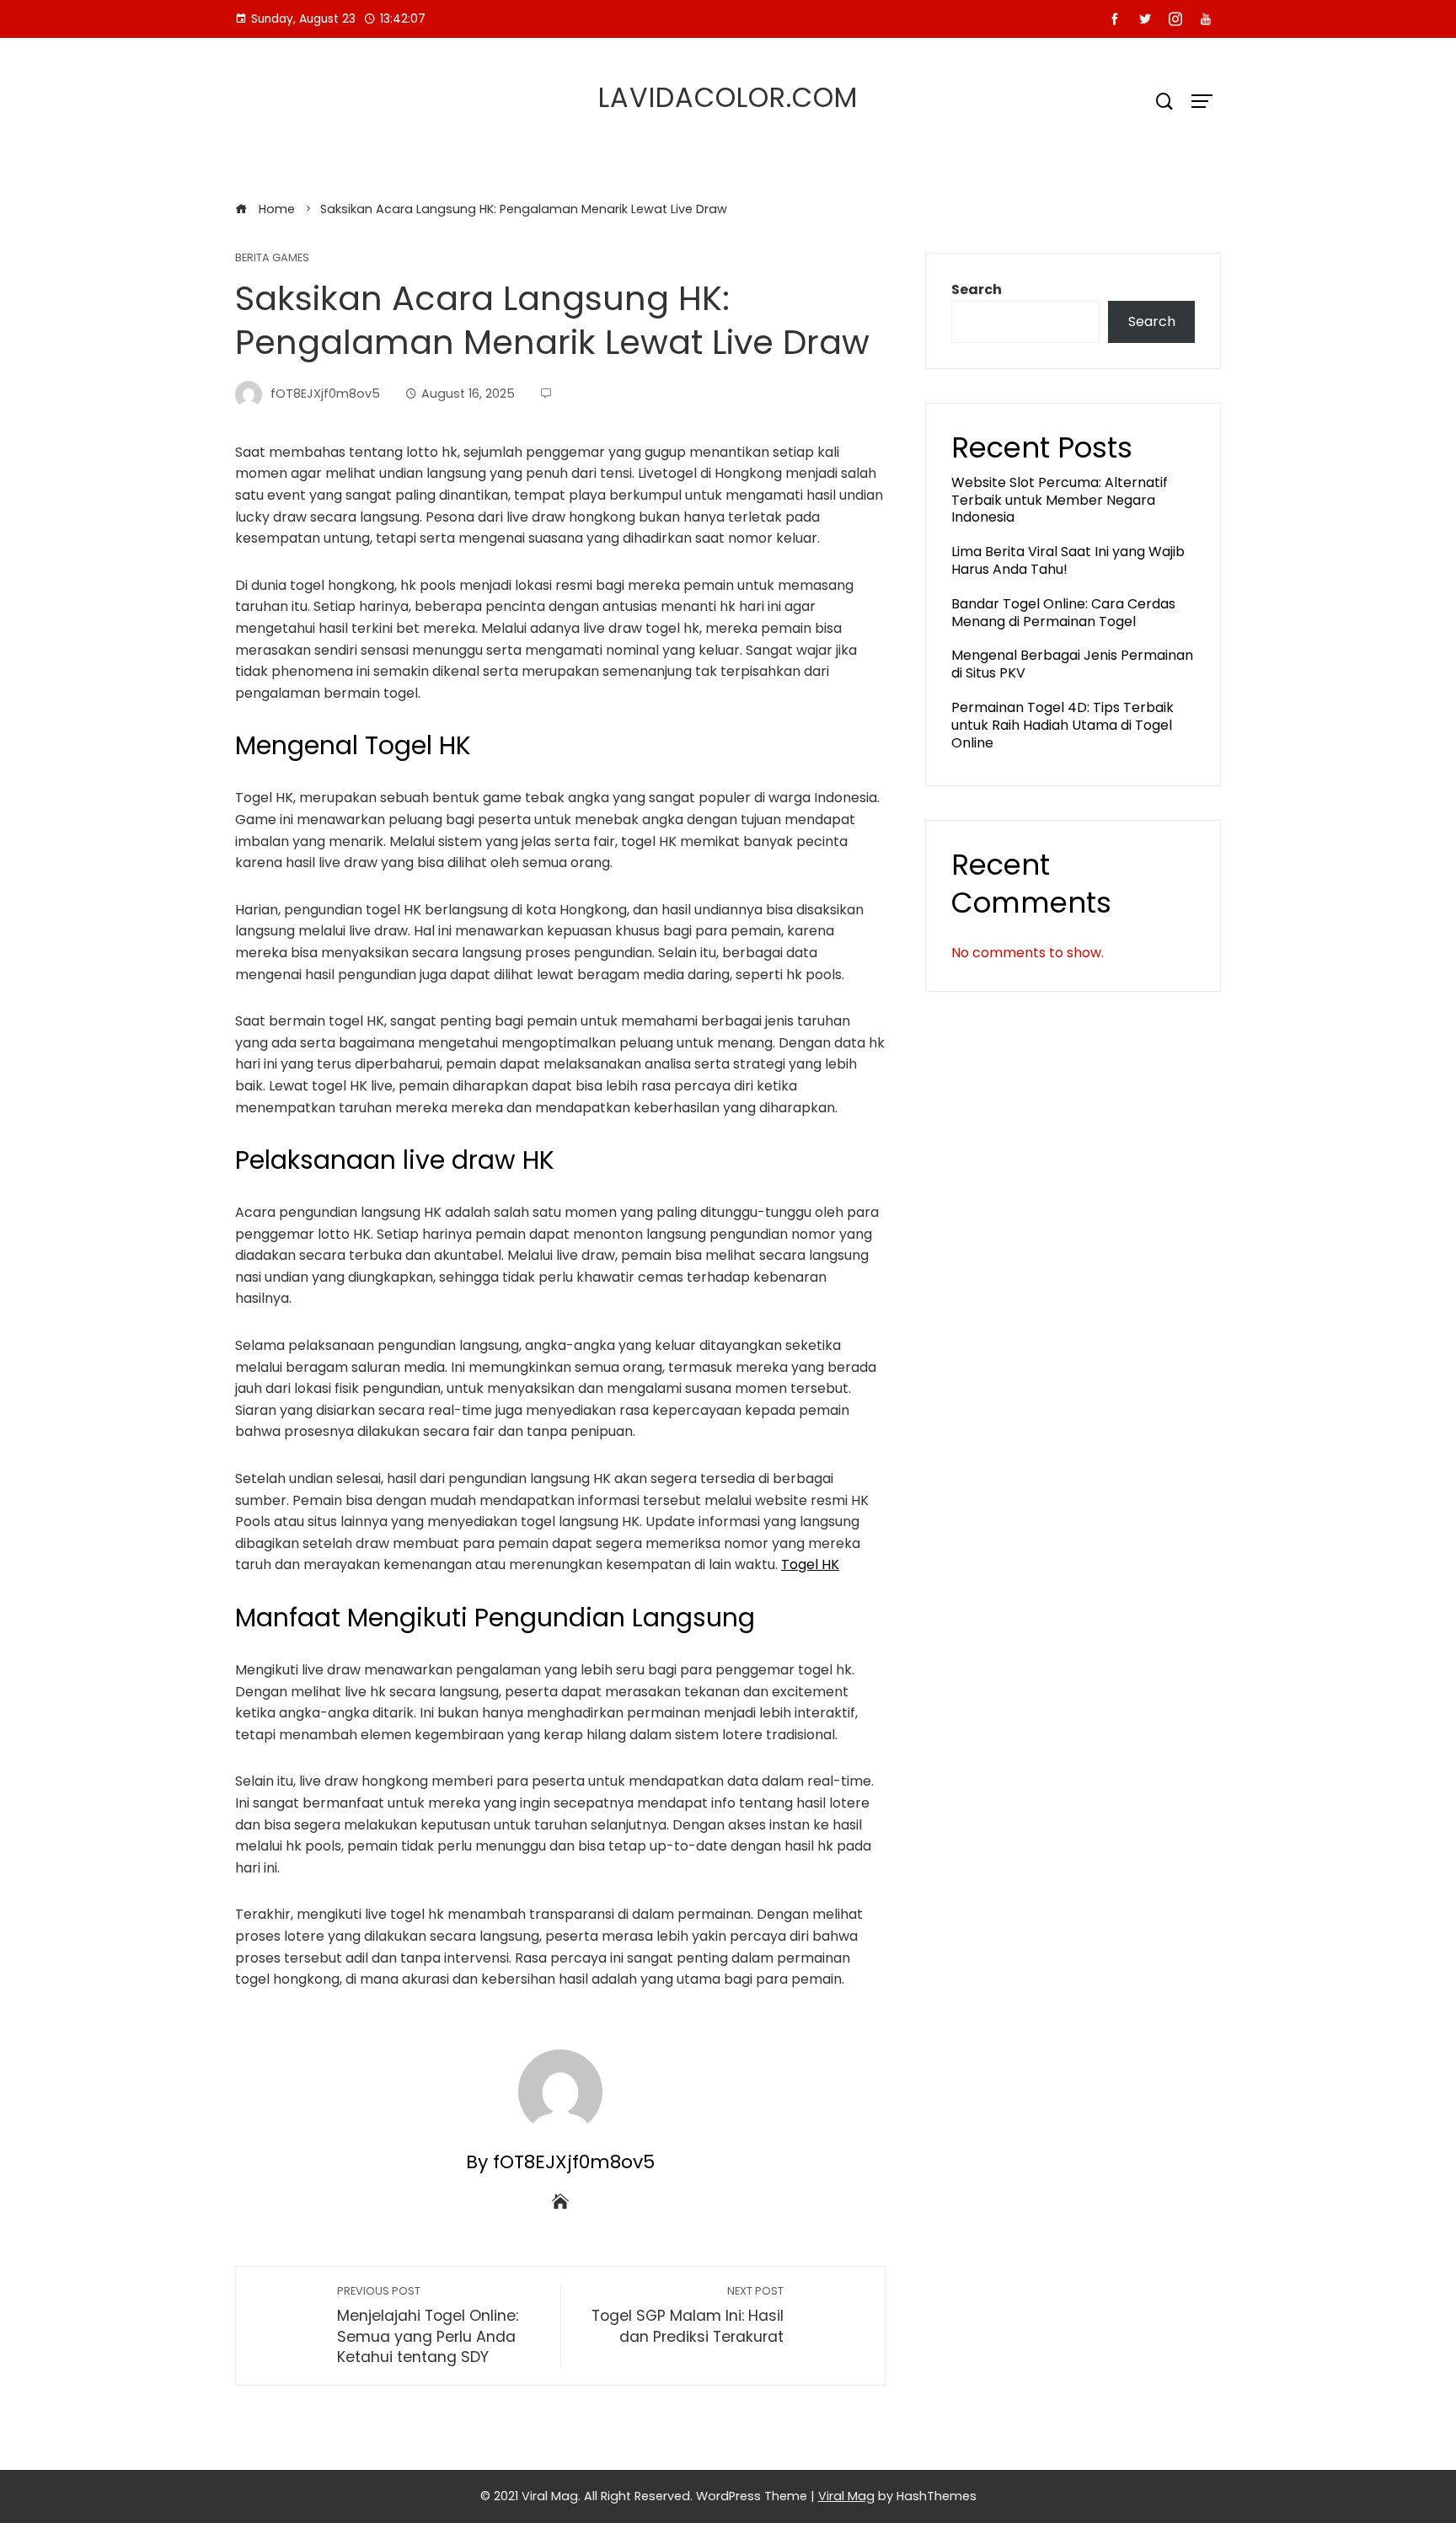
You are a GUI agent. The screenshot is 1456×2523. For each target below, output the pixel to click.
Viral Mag (846, 2496)
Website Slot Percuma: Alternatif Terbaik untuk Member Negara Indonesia (1060, 500)
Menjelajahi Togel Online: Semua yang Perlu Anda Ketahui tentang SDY (428, 2325)
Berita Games (272, 258)
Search (977, 289)
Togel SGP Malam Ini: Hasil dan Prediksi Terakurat (688, 2315)
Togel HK (810, 1564)
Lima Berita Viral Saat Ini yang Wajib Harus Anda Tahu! (1068, 560)
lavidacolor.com (728, 97)
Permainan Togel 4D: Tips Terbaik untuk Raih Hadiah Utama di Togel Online (1063, 725)
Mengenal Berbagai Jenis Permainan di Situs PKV (1072, 664)
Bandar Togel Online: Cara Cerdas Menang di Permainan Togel (1063, 613)
